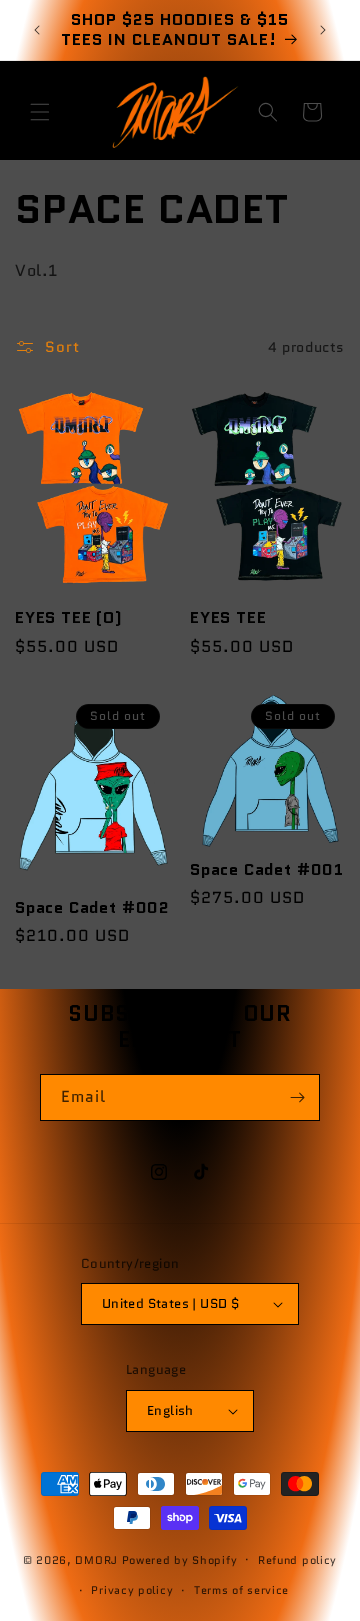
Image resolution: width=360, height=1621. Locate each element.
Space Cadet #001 (267, 870)
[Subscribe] (297, 1097)
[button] (40, 112)
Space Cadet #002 (92, 908)
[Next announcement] (323, 30)
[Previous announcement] (37, 30)
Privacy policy (132, 1590)
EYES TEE (228, 618)
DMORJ (96, 1559)
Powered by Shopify (180, 1559)
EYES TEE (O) (69, 618)
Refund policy (297, 1560)
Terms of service (241, 1590)
